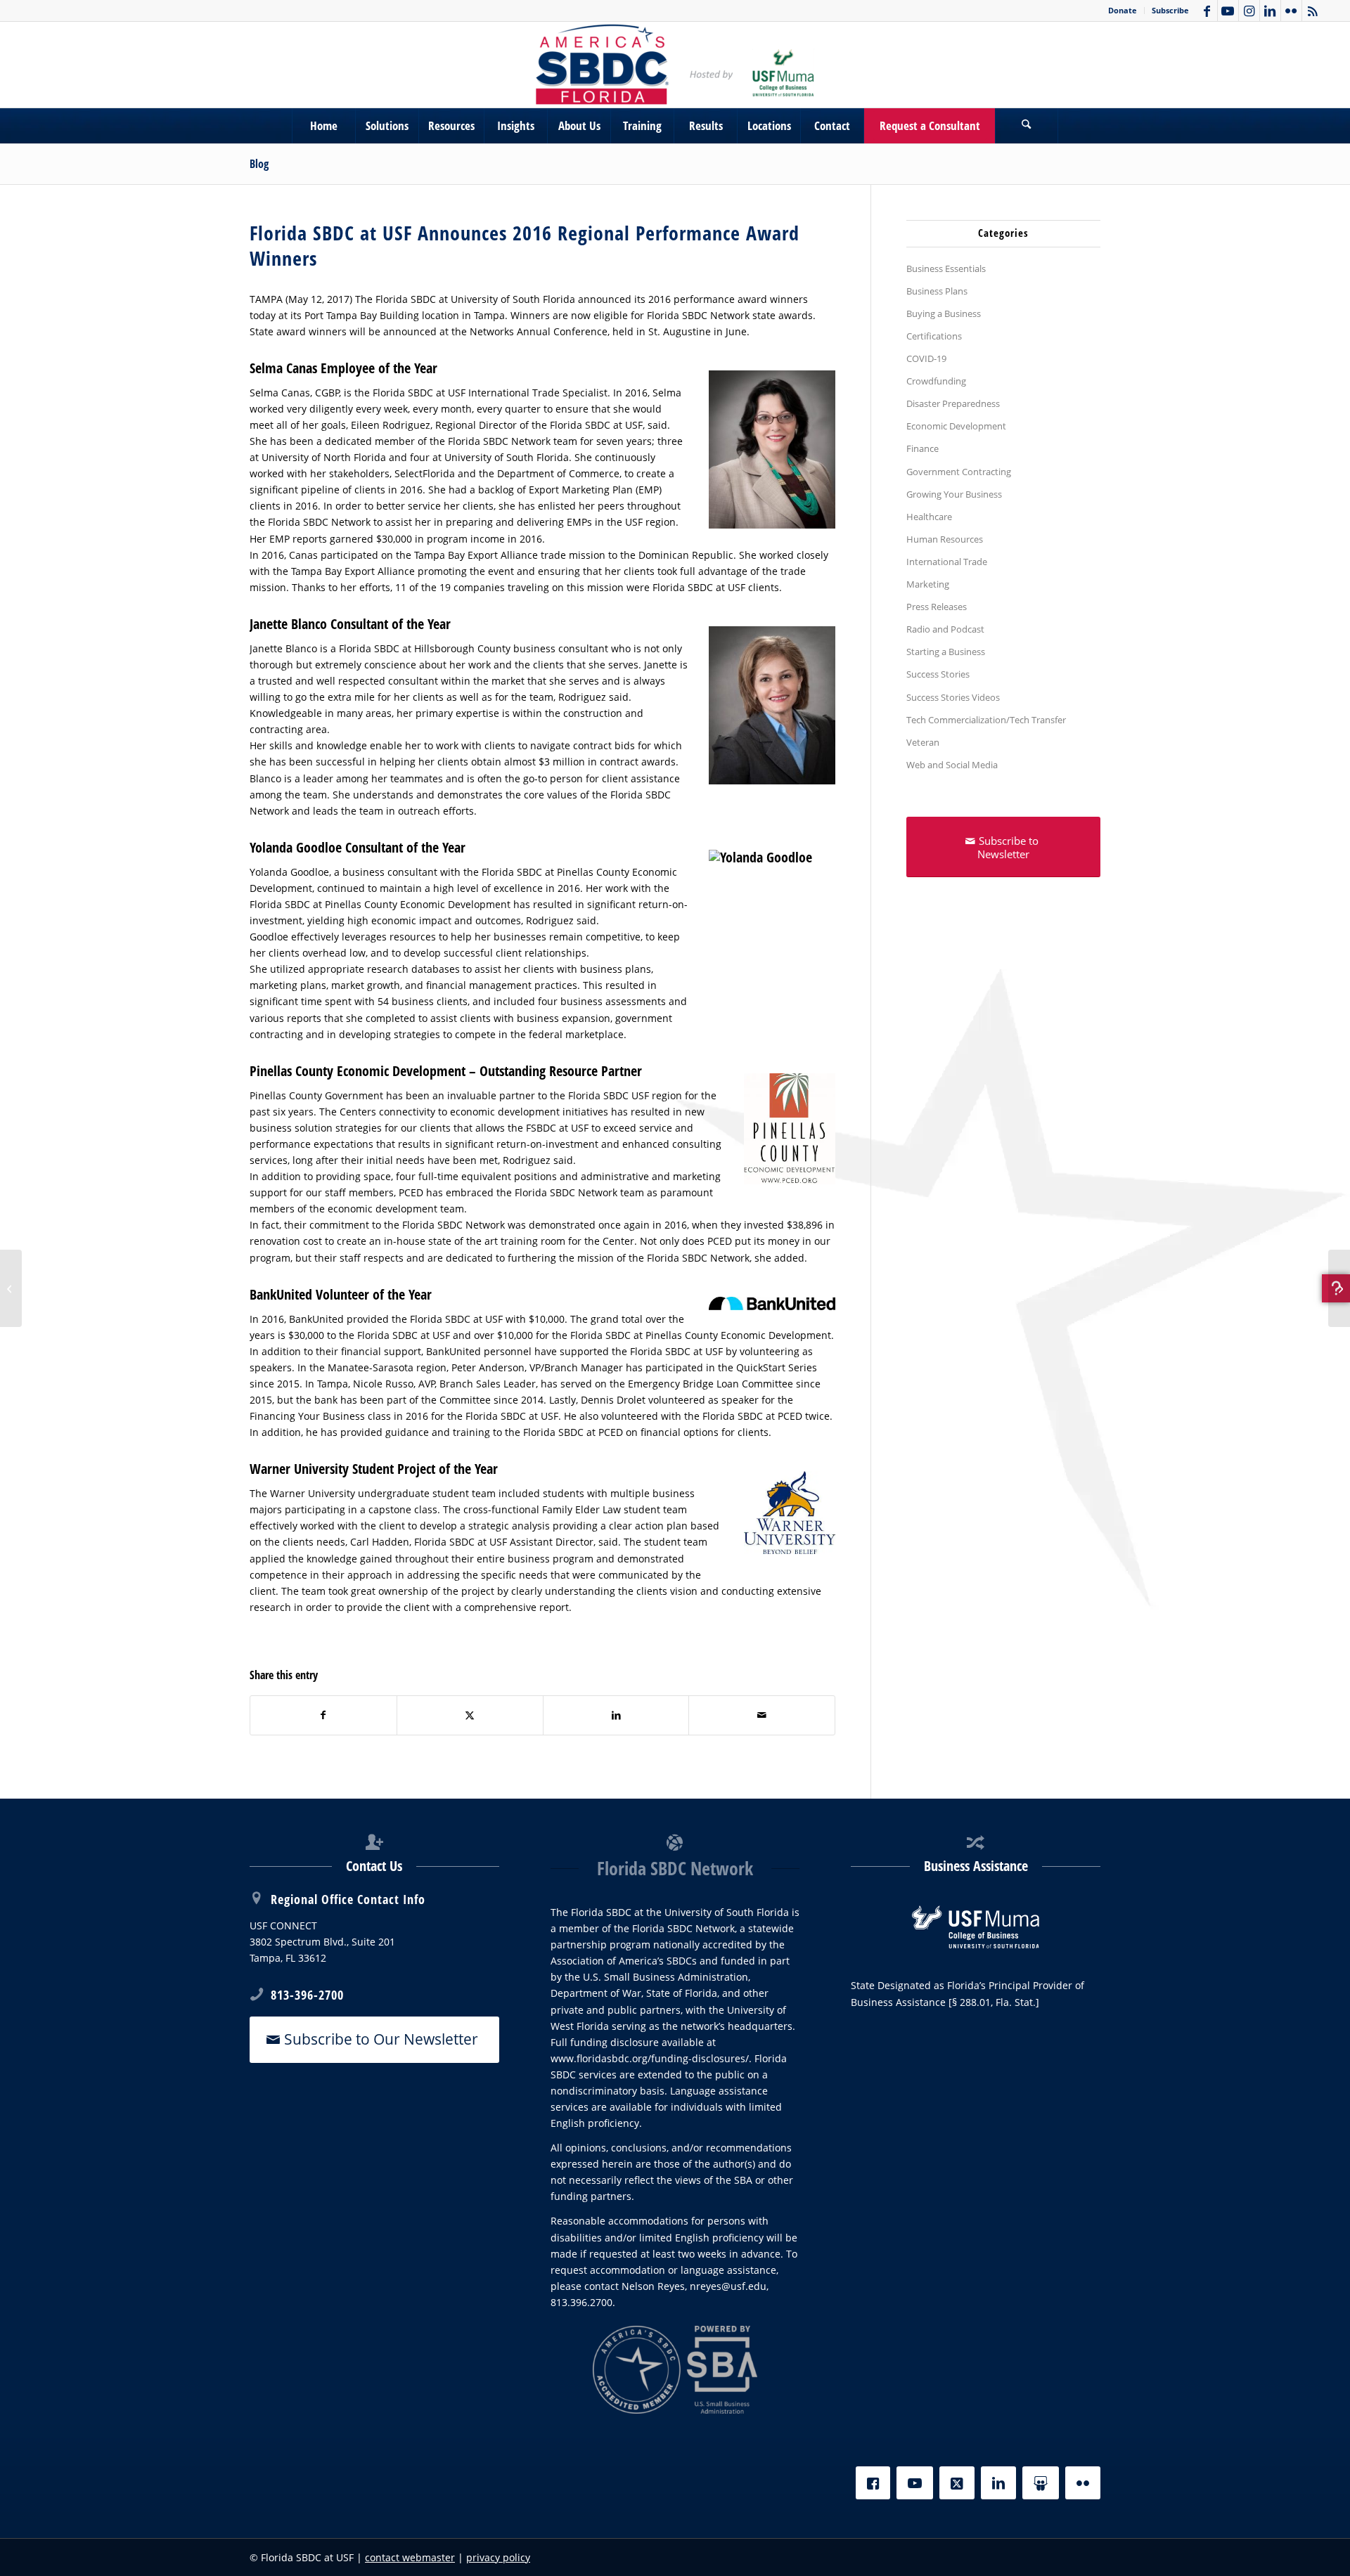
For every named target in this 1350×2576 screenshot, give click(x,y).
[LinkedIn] (998, 2483)
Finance (922, 448)
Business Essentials (946, 268)
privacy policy (498, 2557)
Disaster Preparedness (953, 403)
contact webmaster (410, 2557)
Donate (1123, 10)
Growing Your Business (954, 494)
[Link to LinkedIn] (1270, 11)
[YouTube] (915, 2483)
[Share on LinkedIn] (616, 1715)
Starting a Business (946, 652)
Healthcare (929, 517)
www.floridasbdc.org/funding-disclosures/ (650, 2058)
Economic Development (956, 426)
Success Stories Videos (953, 697)
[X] (957, 2483)
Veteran (923, 742)
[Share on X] (470, 1715)
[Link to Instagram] (1249, 11)
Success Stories (938, 674)
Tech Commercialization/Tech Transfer (986, 720)
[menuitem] (1123, 11)
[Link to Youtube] (1228, 11)
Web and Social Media (952, 765)
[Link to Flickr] (1291, 11)
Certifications (934, 336)
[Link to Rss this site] (1313, 11)
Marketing (928, 584)
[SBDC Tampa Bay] (675, 65)
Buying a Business (944, 313)
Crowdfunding (936, 381)
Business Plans (937, 291)
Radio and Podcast (945, 629)
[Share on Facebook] (323, 1715)
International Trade (947, 562)
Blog (259, 164)
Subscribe (1170, 10)
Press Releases (937, 607)
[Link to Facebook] (1207, 11)
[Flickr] (1083, 2483)
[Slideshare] (1041, 2483)
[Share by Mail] (762, 1715)
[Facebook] (873, 2483)
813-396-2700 (307, 1995)
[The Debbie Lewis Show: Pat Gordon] (11, 1288)
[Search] (1027, 126)
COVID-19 (926, 358)
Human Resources (945, 539)
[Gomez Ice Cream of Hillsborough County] (1339, 1288)
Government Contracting (959, 472)
